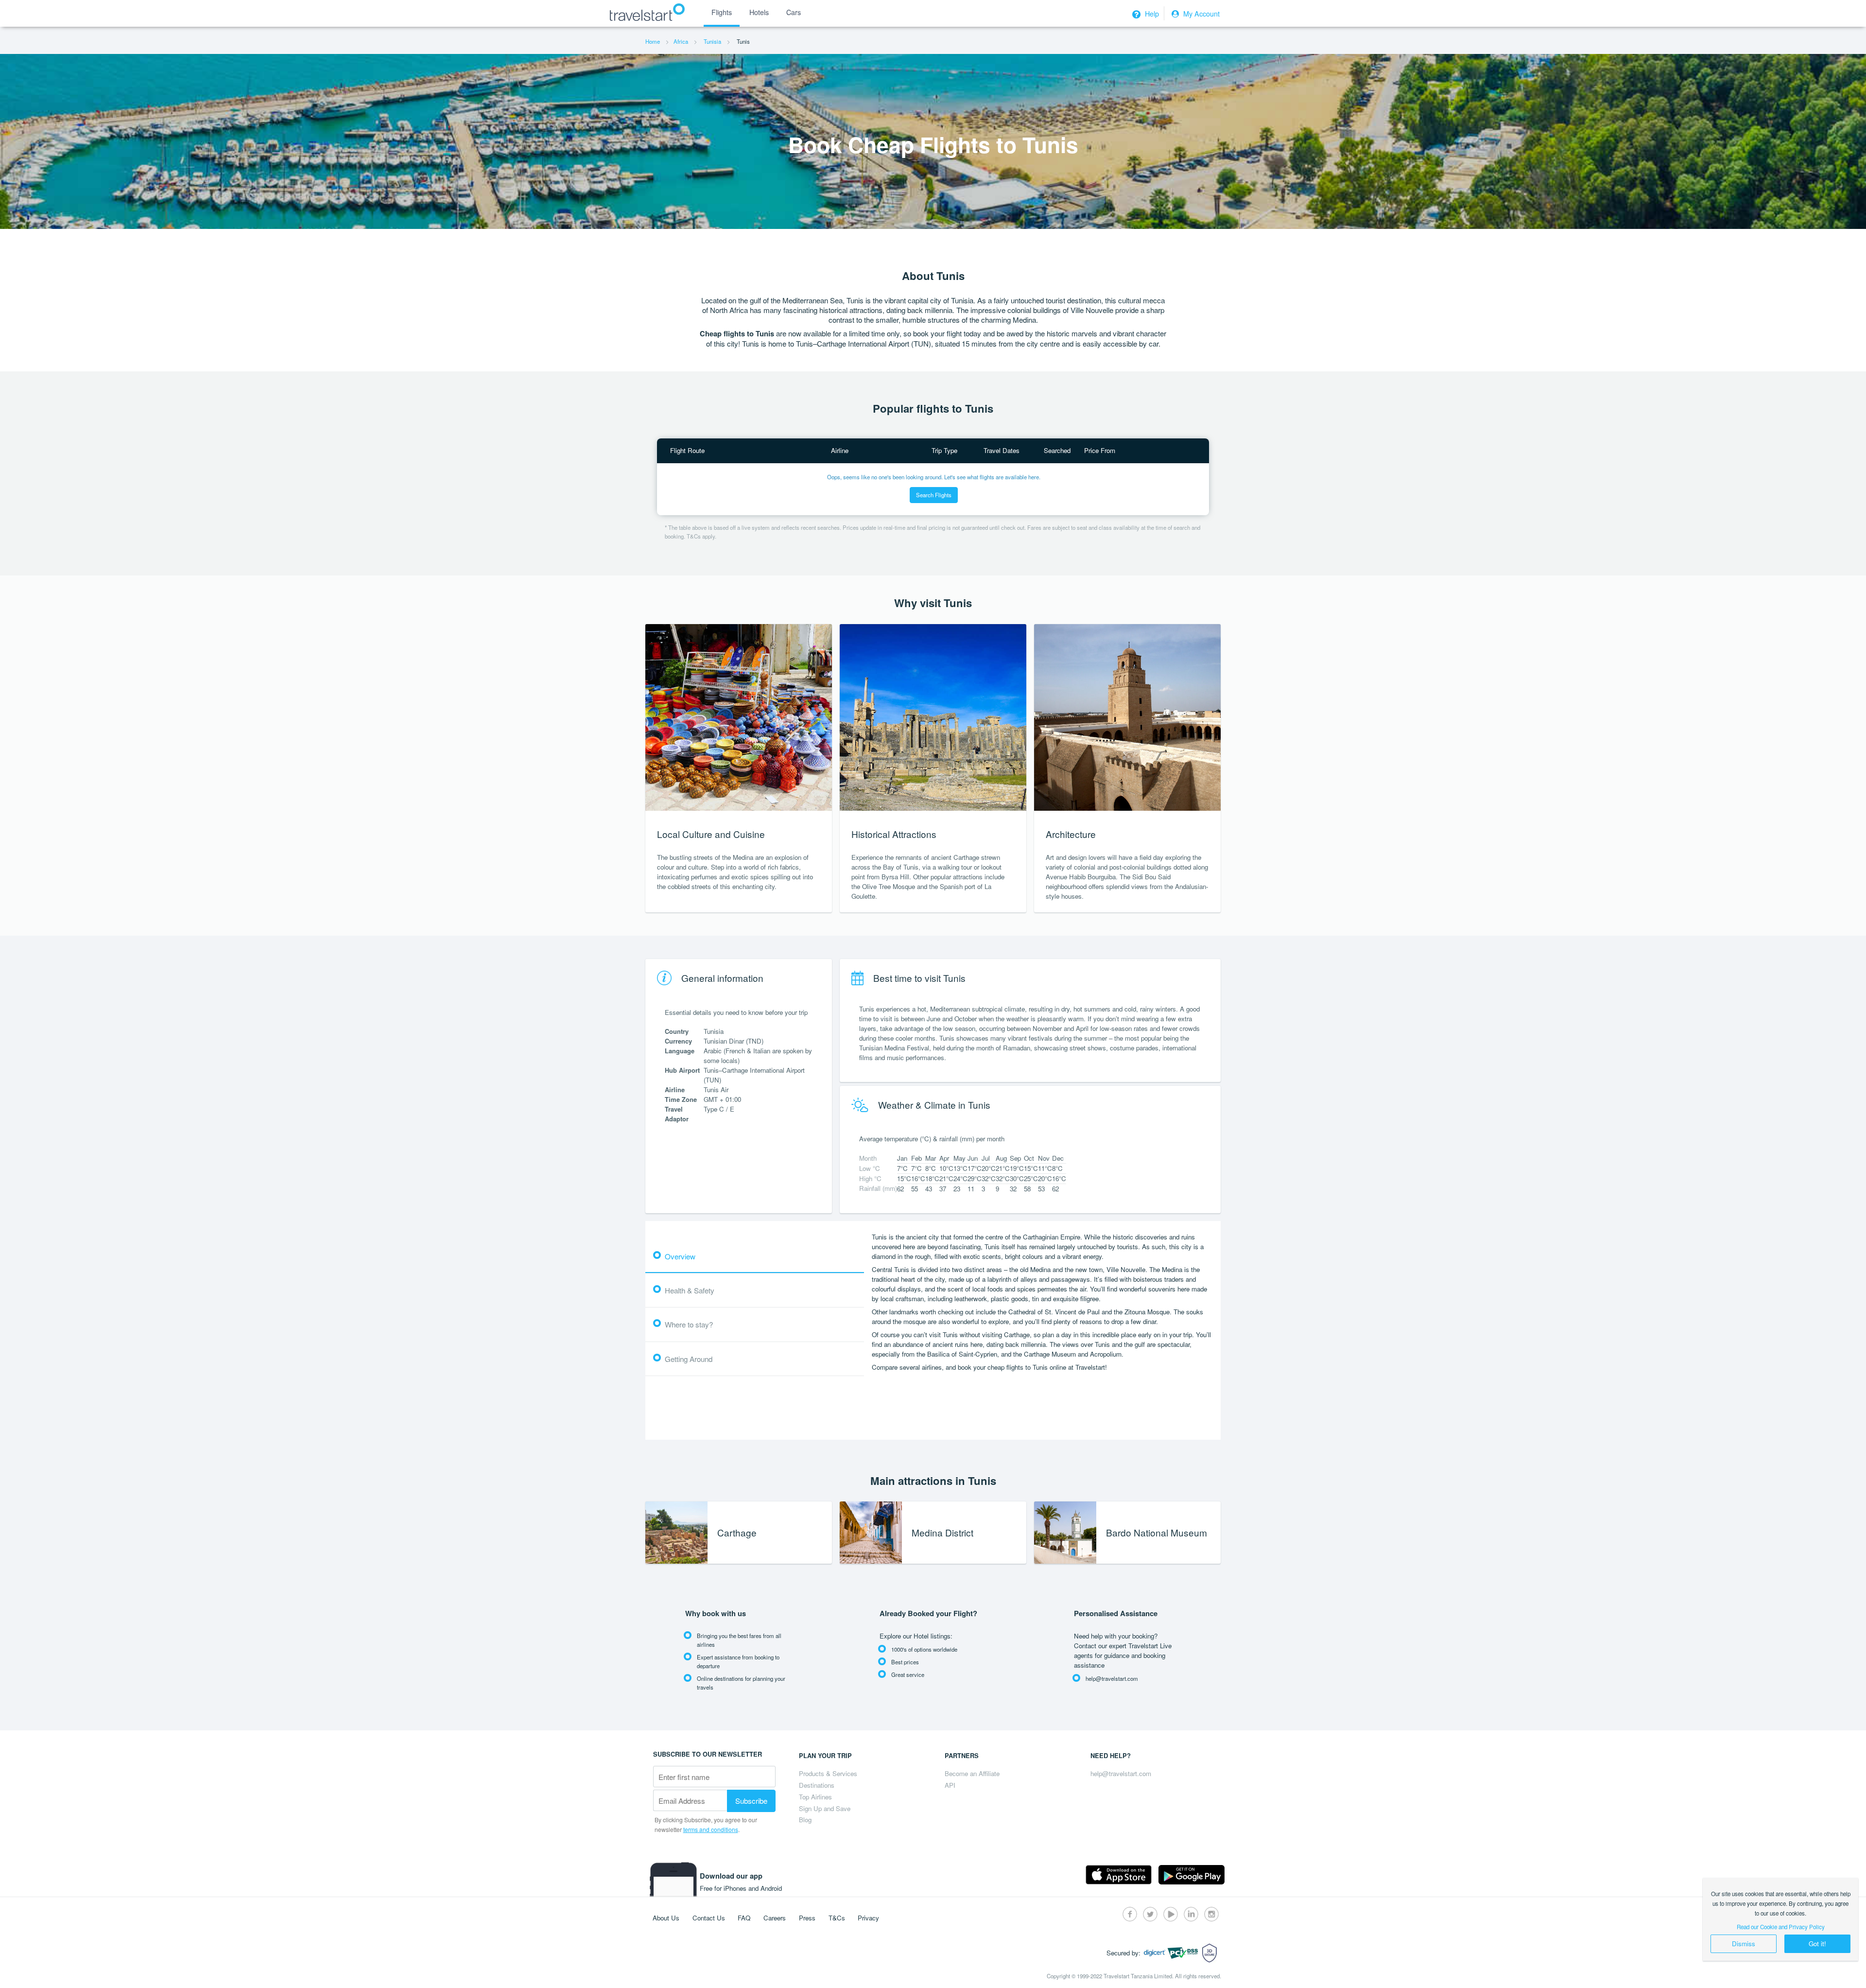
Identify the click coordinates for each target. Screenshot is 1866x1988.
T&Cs (837, 1918)
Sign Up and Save (825, 1808)
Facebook (1130, 1914)
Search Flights (934, 495)
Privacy (868, 1918)
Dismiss (1744, 1944)
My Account (1201, 14)
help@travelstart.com (1121, 1773)
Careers (775, 1918)
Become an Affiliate (972, 1773)
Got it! (1817, 1944)
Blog (805, 1820)
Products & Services (828, 1773)
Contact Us (709, 1918)
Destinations (817, 1785)
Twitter (1150, 1914)
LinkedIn (1191, 1914)
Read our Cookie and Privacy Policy (1781, 1927)
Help (1151, 14)
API (950, 1785)
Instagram (1211, 1914)
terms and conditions (711, 1829)
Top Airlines (815, 1797)
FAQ (744, 1918)
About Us (666, 1918)
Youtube (1171, 1914)
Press (807, 1918)
